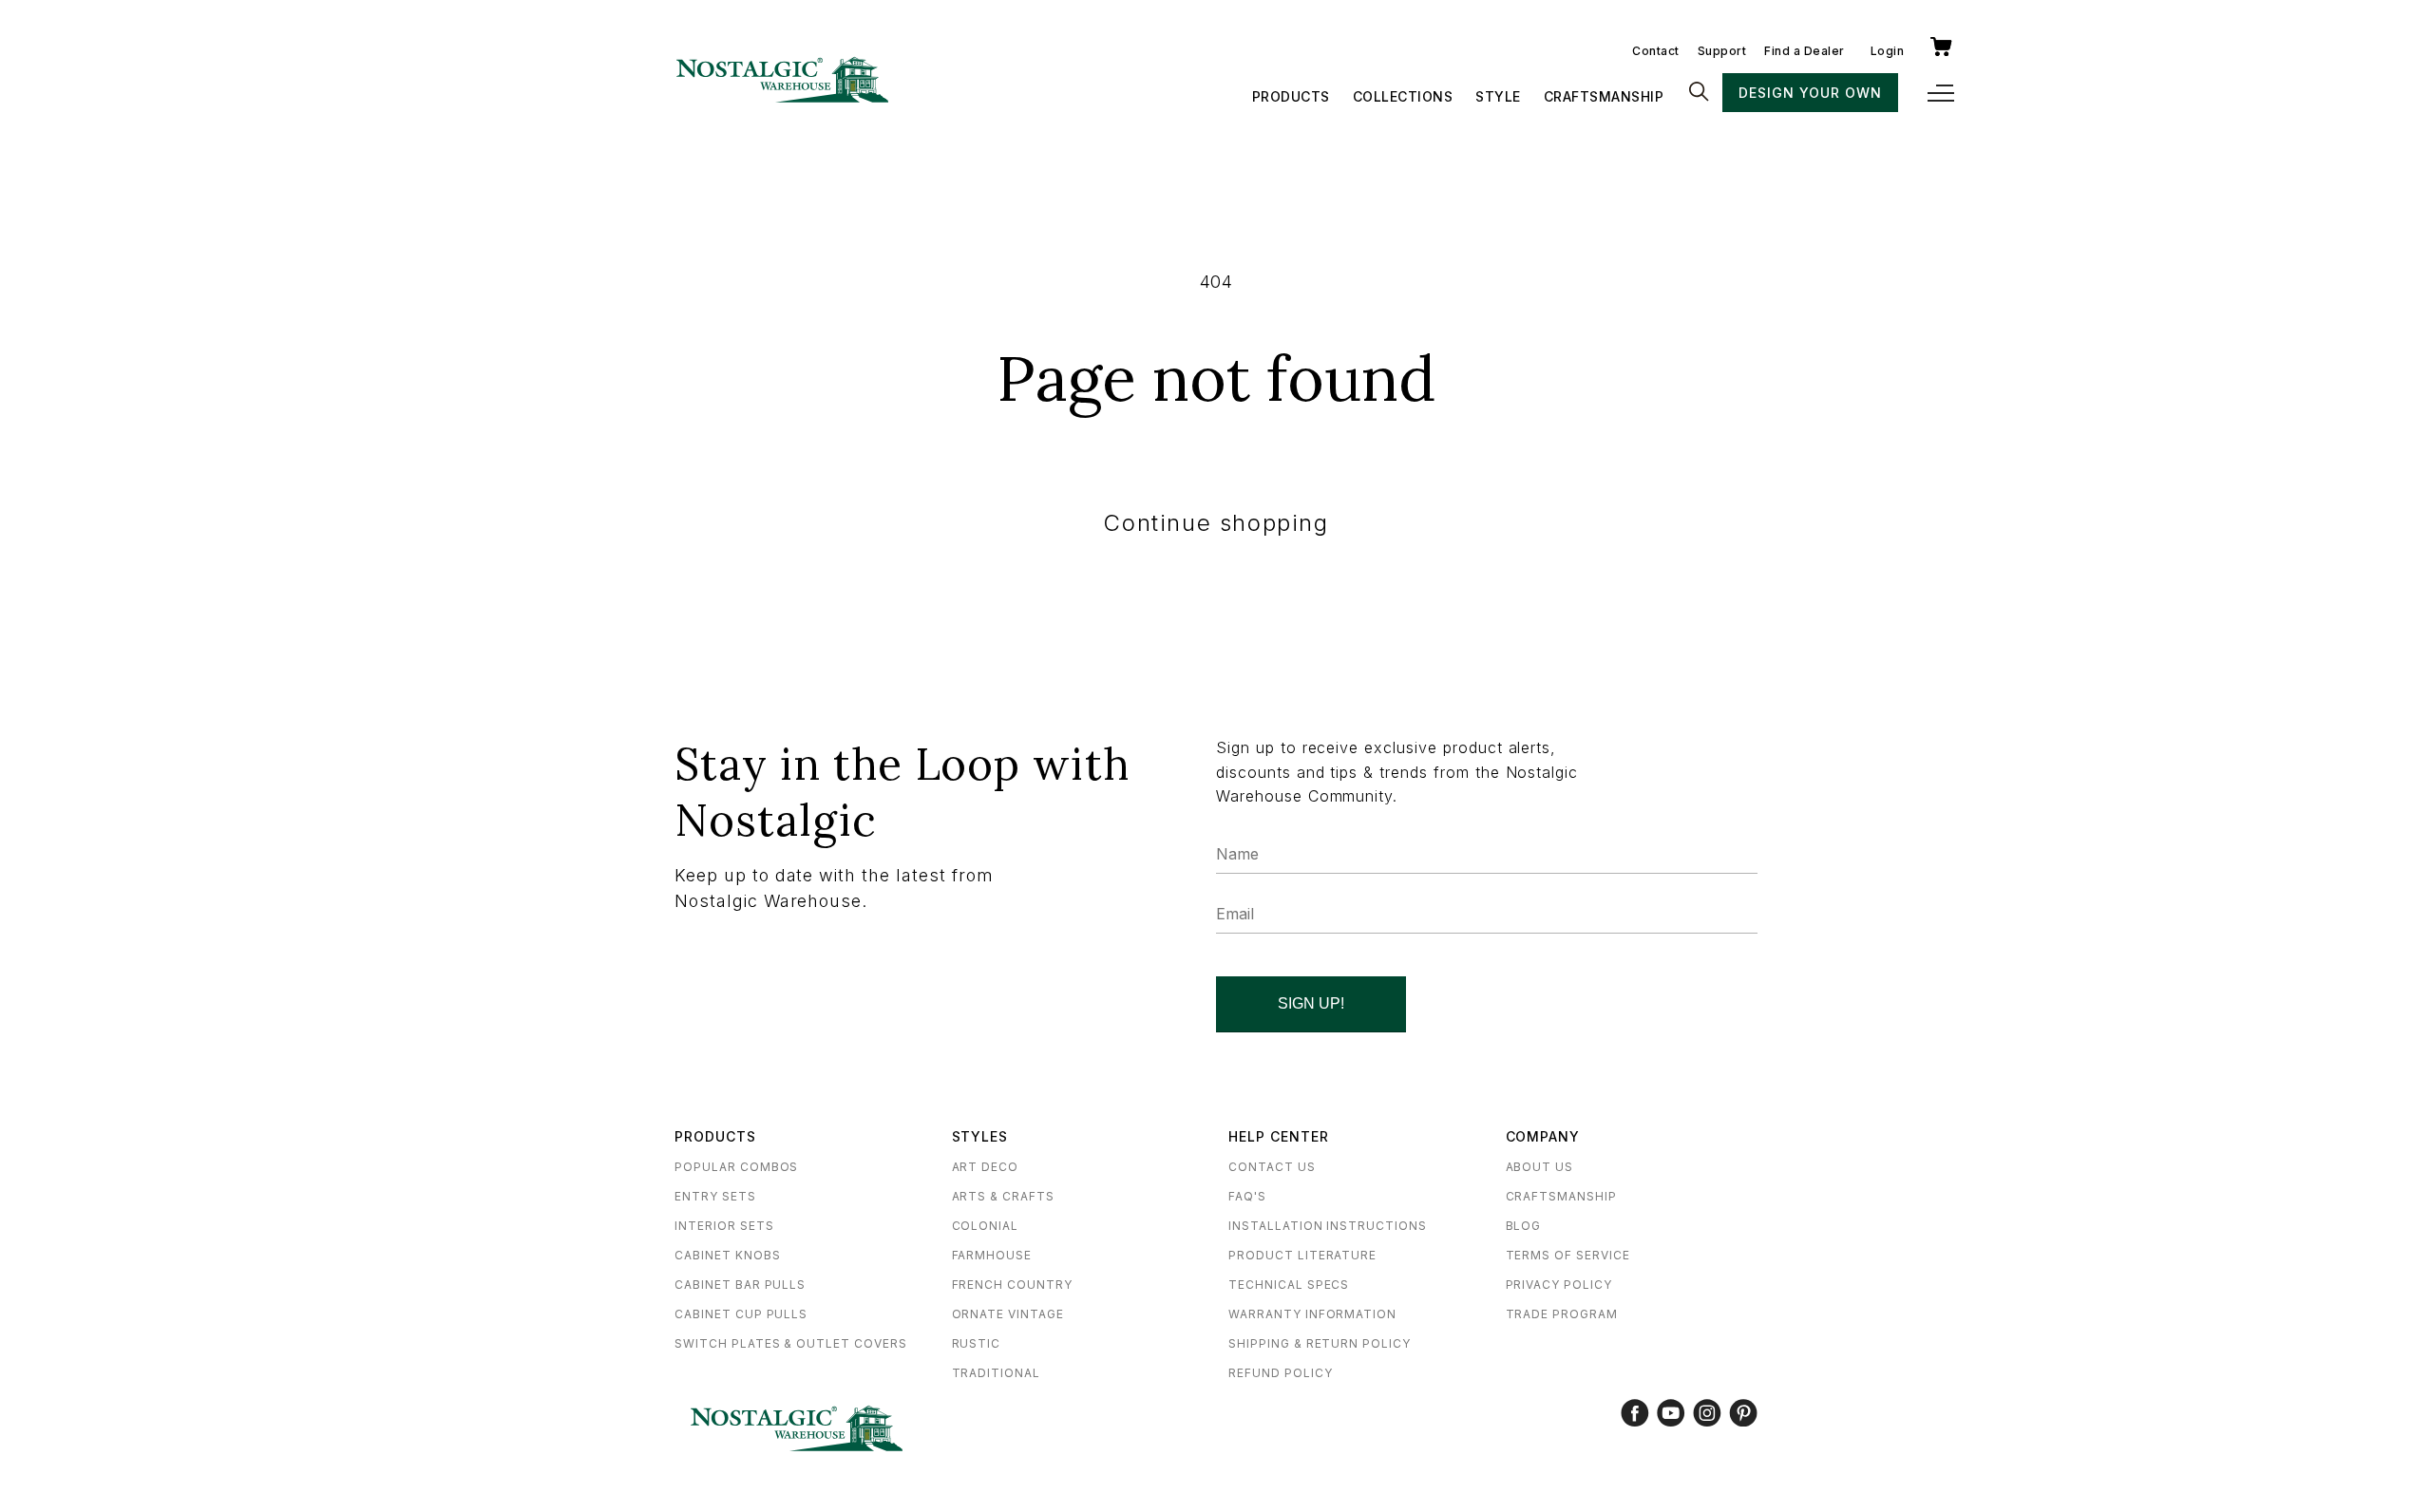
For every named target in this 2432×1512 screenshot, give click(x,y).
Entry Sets (715, 1196)
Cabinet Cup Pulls (741, 1314)
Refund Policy (1280, 1373)
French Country (1012, 1285)
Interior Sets (724, 1226)
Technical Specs (1289, 1285)
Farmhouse (992, 1255)
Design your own (1810, 93)
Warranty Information (1312, 1314)
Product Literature (1302, 1255)
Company (1543, 1136)
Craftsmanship (1604, 96)
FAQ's (1247, 1196)
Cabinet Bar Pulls (740, 1285)
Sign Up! (1311, 1003)
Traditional (997, 1373)
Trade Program (1562, 1314)
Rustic (977, 1343)
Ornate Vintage (1008, 1314)
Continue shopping (1216, 523)
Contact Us (1272, 1167)
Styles (980, 1136)
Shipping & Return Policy (1320, 1343)
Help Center (1279, 1136)
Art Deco (986, 1167)
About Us (1540, 1167)
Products (1291, 96)
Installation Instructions (1328, 1226)
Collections (1403, 96)
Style (1498, 96)
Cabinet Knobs (727, 1255)
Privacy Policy (1559, 1285)
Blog (1524, 1226)
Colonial (986, 1226)
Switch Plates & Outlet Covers (791, 1343)
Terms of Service (1568, 1255)
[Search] (1699, 93)
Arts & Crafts (1003, 1196)
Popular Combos (736, 1167)
